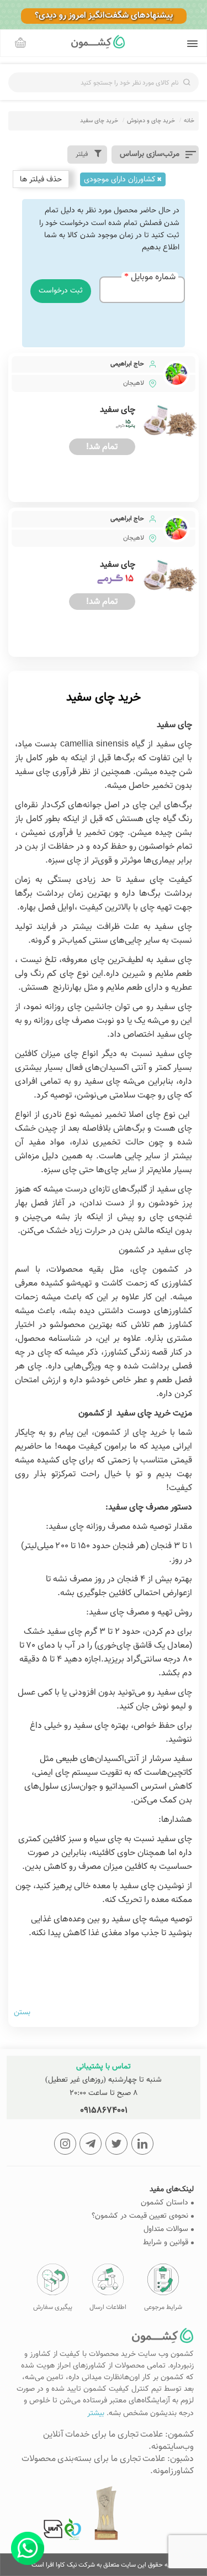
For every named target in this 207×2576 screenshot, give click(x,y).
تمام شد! (102, 447)
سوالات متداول (166, 2230)
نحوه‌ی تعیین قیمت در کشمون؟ (140, 2216)
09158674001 (104, 2111)
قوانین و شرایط (166, 2243)
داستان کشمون (164, 2203)
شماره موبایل (153, 278)
